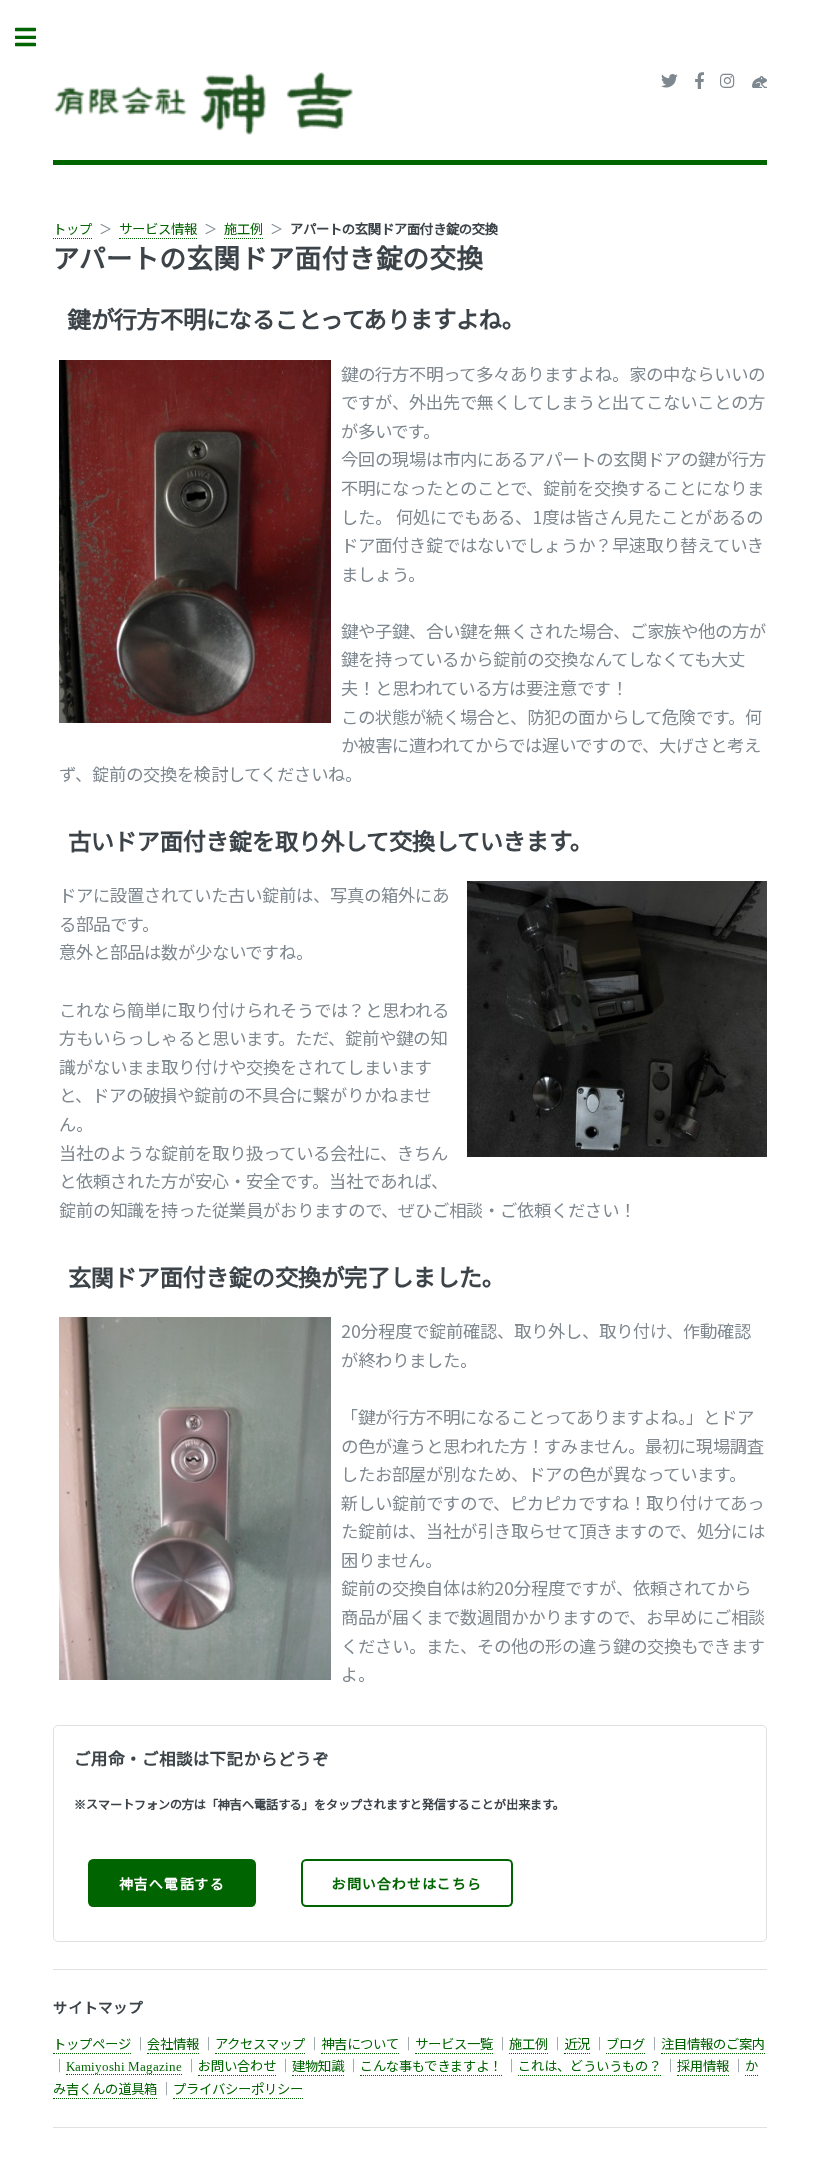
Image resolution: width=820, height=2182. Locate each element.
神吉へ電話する (171, 1883)
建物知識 (318, 2065)
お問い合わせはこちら (407, 1883)
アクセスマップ (260, 2043)
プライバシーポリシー (238, 2088)
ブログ (625, 2043)
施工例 (243, 228)
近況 (577, 2043)
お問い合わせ (237, 2065)
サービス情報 (158, 228)
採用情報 (703, 2065)
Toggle (36, 37)
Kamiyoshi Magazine (124, 2066)
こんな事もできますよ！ (431, 2065)
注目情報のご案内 (713, 2043)
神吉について (360, 2043)
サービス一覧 (454, 2043)
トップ (72, 228)
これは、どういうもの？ (589, 2065)
